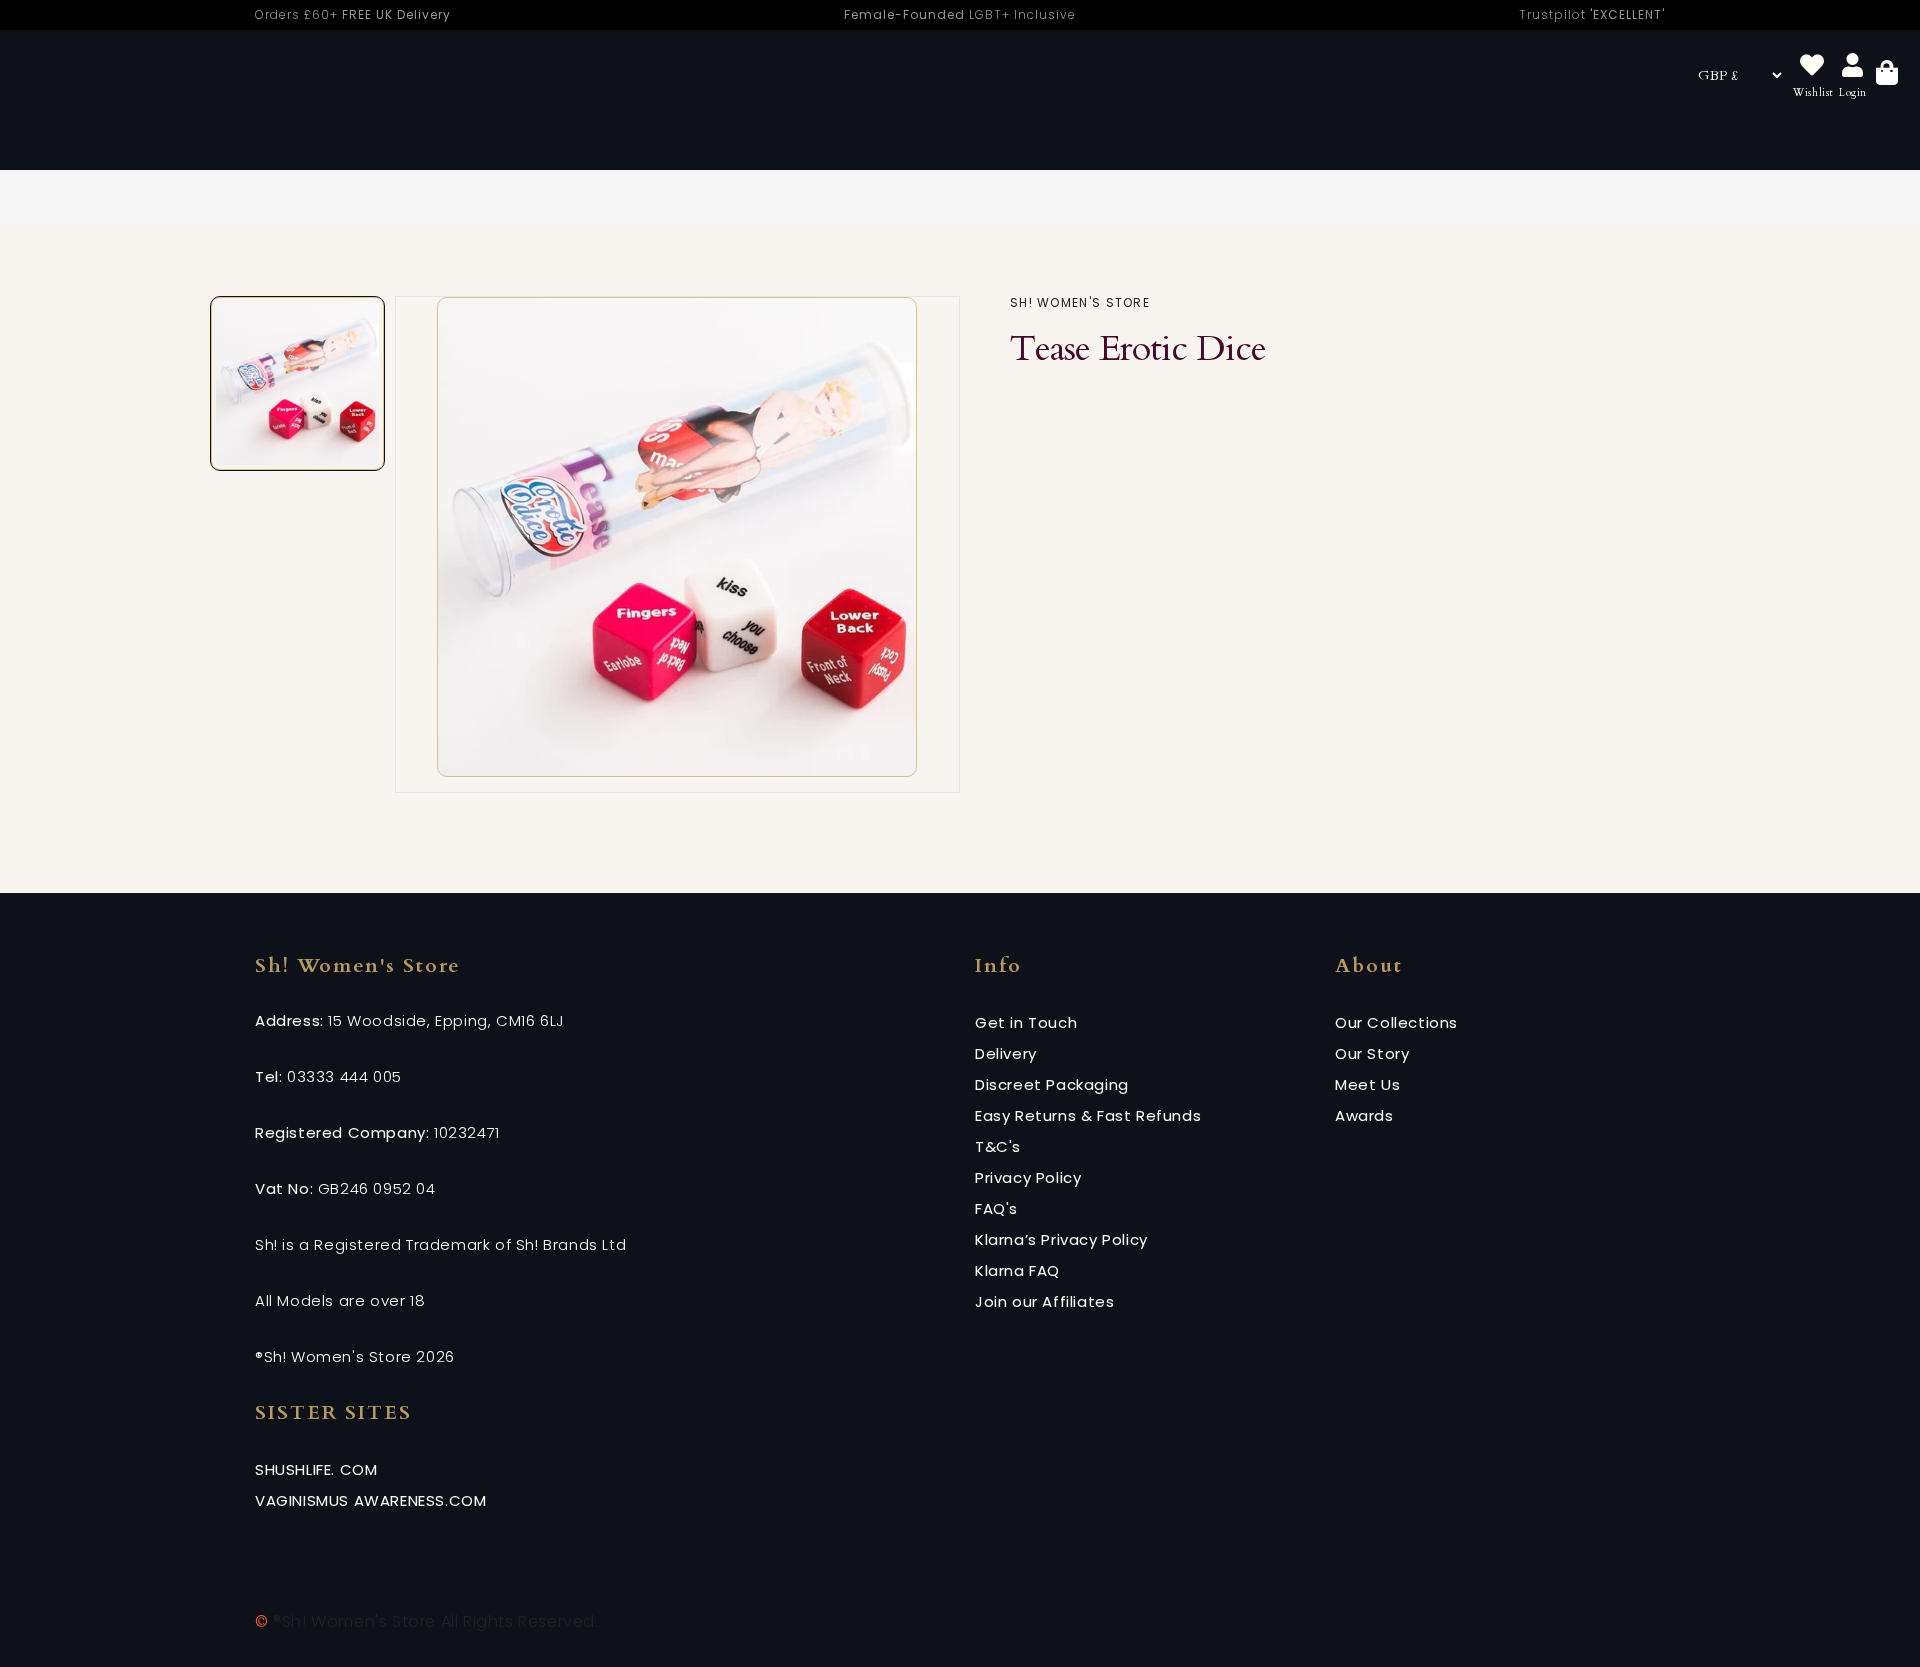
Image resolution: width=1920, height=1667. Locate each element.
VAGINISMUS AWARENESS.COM (370, 1500)
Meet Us (1367, 1084)
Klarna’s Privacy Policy (1061, 1239)
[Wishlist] (1812, 66)
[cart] (1887, 75)
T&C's (998, 1146)
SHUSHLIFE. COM (316, 1469)
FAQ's (996, 1208)
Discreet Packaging (1052, 1084)
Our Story (1372, 1053)
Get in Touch (1026, 1022)
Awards (1364, 1115)
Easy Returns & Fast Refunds (1088, 1115)
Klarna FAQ (1017, 1270)
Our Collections (1396, 1022)
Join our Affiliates (1044, 1301)
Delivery (1006, 1053)
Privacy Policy (1028, 1177)
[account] (1853, 66)
